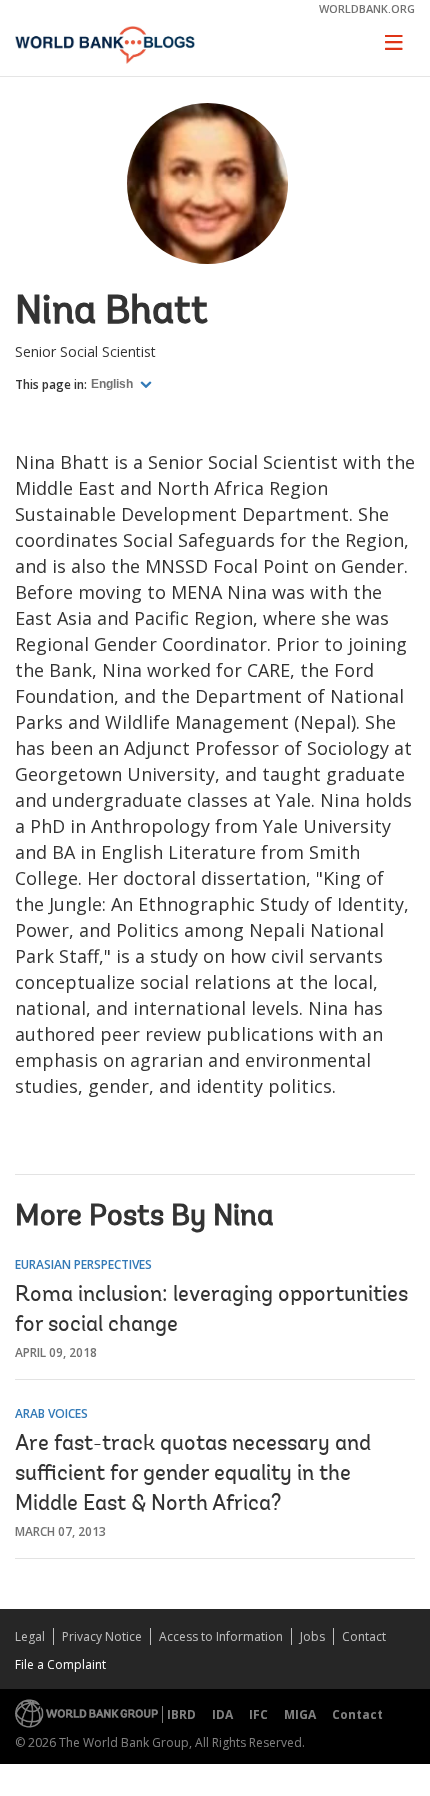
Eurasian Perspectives (83, 1264)
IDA (222, 1714)
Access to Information (221, 1636)
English (113, 384)
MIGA (300, 1714)
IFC (258, 1714)
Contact (364, 1636)
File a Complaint (60, 1664)
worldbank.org (367, 8)
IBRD (181, 1714)
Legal (30, 1636)
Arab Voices (51, 1413)
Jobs (312, 1636)
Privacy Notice (102, 1636)
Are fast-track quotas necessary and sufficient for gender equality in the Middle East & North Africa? (193, 1475)
